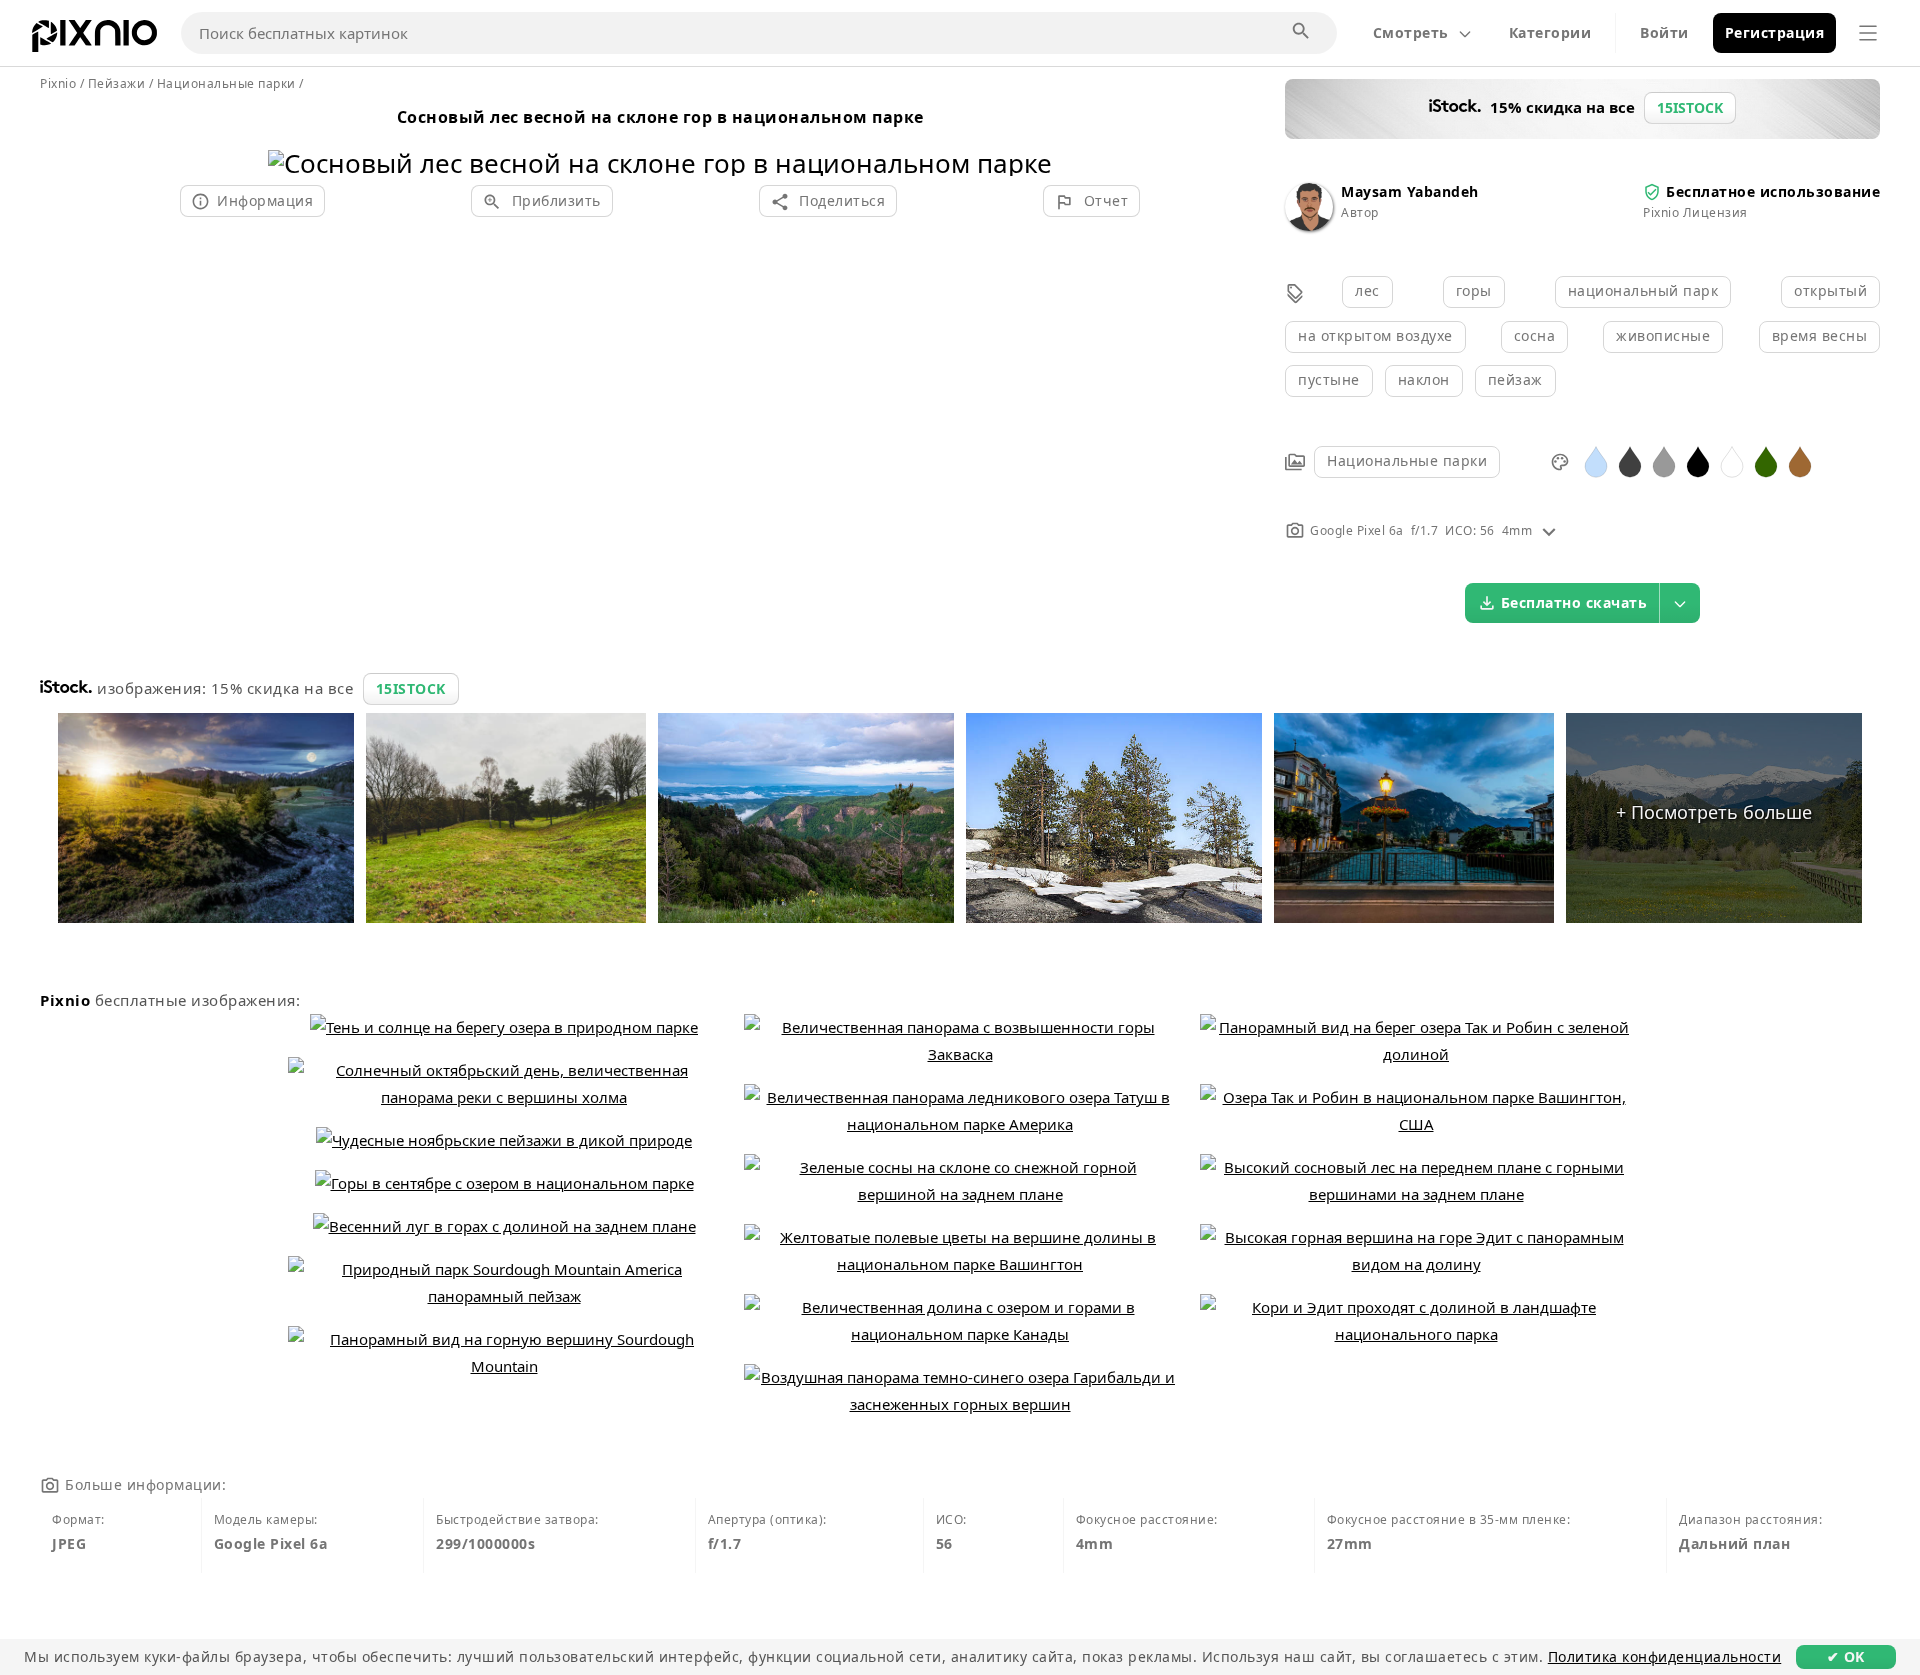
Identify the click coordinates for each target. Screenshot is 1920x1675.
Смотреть (1411, 32)
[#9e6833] (1800, 460)
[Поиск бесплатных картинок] (1302, 32)
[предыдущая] (290, 137)
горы (1474, 290)
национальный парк (1643, 290)
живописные (1663, 335)
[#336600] (1766, 460)
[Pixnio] (94, 40)
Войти (1664, 32)
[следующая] (1029, 137)
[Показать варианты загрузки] (1680, 603)
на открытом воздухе (1375, 335)
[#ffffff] (1732, 460)
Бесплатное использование (1773, 191)
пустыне (1329, 379)
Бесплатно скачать (1574, 602)
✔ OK (1846, 1656)
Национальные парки (1407, 460)
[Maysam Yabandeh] (1309, 225)
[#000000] (1698, 460)
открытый (1830, 290)
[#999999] (1664, 460)
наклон (1424, 379)
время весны (1820, 335)
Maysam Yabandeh (1410, 191)
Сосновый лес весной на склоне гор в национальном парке (660, 117)
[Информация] (1549, 530)
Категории (1550, 32)
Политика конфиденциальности (1665, 1656)
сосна (1535, 335)
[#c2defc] (1596, 460)
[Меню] (1868, 33)
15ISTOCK (411, 688)
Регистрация (1775, 32)
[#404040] (1630, 460)
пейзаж (1515, 379)
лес (1367, 290)
